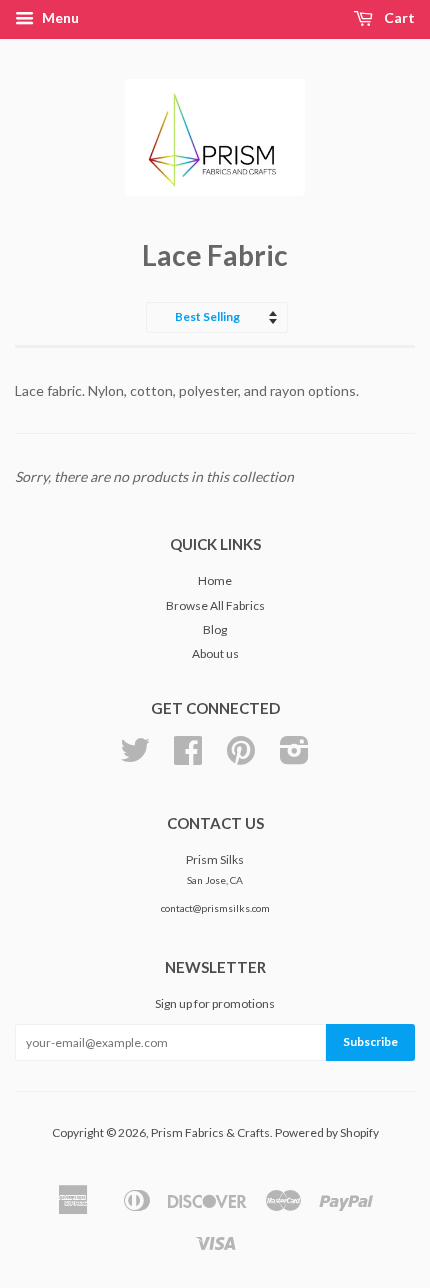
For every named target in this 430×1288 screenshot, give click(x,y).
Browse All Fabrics (215, 605)
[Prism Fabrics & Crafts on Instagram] (294, 757)
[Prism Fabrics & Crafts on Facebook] (188, 757)
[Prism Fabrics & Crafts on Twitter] (135, 757)
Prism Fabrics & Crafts (210, 1132)
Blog (215, 629)
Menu (59, 17)
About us (215, 653)
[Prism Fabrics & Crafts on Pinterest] (241, 757)
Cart (398, 17)
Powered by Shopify (327, 1132)
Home (215, 580)
